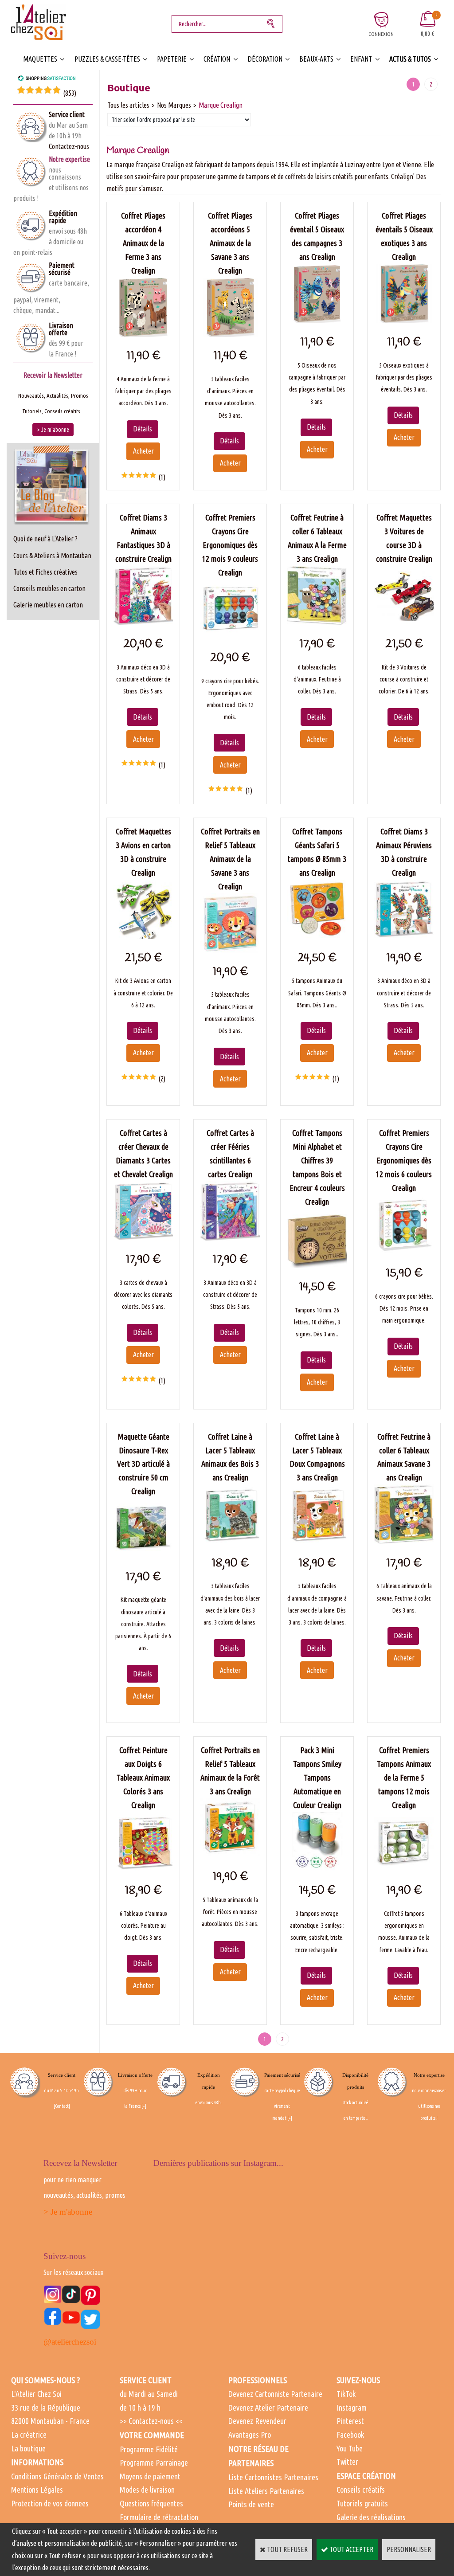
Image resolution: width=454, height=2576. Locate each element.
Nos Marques (174, 105)
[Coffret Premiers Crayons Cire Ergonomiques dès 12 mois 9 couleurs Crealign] (230, 636)
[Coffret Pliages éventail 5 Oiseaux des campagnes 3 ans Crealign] (317, 321)
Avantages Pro (250, 2435)
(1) (162, 477)
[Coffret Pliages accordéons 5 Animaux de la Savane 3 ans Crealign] (230, 334)
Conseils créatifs (361, 2490)
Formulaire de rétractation (159, 2517)
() (70, 93)
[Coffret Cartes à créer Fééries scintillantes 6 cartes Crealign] (230, 1238)
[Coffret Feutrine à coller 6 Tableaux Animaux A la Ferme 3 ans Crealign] (317, 622)
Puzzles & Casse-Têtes (107, 59)
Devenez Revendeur (257, 2421)
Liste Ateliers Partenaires (266, 2491)
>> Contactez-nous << (151, 2421)
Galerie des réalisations (371, 2517)
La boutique (28, 2448)
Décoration (265, 59)
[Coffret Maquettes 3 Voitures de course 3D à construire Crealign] (404, 622)
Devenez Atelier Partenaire (268, 2408)
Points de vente (251, 2504)
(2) (162, 1079)
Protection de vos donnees (50, 2503)
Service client (67, 114)
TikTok (346, 2394)
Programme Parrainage (154, 2462)
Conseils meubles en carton (49, 588)
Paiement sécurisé (62, 269)
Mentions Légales (37, 2490)
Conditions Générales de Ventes (57, 2476)
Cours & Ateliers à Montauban (52, 556)
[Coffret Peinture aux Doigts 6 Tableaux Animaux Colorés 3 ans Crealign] (143, 1869)
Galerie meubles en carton (48, 605)
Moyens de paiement (150, 2476)
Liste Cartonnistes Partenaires (273, 2477)
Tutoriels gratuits (362, 2503)
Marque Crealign (221, 105)
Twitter (347, 2462)
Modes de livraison (147, 2490)
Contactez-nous (69, 146)
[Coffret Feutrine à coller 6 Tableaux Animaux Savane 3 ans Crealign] (404, 1541)
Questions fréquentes (151, 2503)
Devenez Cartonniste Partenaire (275, 2394)
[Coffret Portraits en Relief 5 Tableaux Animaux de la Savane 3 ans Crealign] (230, 950)
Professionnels (258, 2380)
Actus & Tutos (410, 59)
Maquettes (40, 59)
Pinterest (350, 2421)
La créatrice (29, 2435)
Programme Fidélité (149, 2449)
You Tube (350, 2448)
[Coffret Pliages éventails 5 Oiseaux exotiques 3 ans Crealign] (404, 321)
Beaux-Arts (316, 59)
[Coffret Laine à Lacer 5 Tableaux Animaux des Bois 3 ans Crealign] (230, 1541)
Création (217, 59)
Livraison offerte (61, 329)
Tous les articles (128, 105)
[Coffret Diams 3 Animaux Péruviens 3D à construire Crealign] (404, 936)
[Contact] (62, 2106)
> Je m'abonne (68, 2212)
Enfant (361, 59)
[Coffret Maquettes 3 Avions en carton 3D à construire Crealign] (143, 936)
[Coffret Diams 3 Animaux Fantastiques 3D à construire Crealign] (143, 622)
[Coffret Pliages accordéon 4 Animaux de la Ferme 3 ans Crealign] (143, 334)
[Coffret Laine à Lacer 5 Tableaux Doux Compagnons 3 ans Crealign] (317, 1541)
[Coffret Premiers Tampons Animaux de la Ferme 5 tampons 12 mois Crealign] (404, 1869)
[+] (144, 2106)
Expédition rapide (63, 217)
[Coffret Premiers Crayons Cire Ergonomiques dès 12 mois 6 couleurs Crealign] (404, 1252)
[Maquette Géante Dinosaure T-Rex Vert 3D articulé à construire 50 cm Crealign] (143, 1555)
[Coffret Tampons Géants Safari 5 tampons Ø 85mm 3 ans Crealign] (317, 936)
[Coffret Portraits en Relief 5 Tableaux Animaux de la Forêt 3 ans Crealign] (230, 1855)
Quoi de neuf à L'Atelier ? (45, 539)
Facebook (350, 2435)
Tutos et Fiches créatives (45, 572)
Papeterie (172, 59)
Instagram (352, 2408)
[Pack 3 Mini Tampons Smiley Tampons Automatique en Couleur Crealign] (317, 1869)
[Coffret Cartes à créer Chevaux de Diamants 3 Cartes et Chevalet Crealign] (143, 1238)
